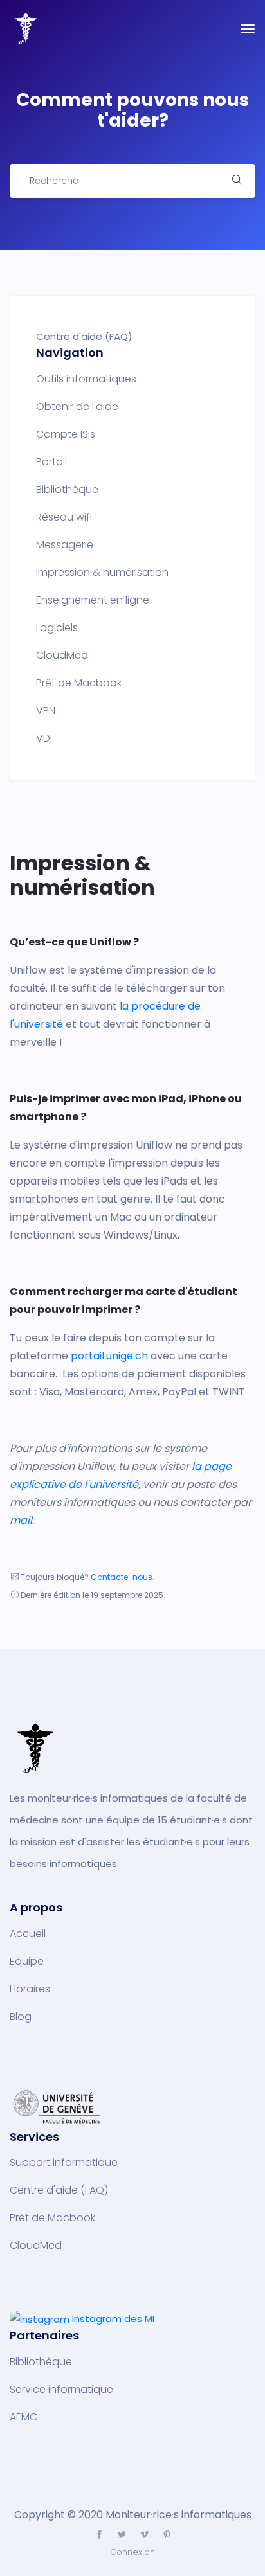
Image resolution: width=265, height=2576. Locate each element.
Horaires (30, 1989)
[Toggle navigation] (248, 29)
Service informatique (61, 2390)
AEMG (24, 2417)
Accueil (28, 1934)
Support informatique (64, 2163)
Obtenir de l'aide (77, 407)
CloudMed (62, 656)
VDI (44, 738)
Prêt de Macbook (79, 683)
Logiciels (57, 628)
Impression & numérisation (102, 573)
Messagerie (65, 545)
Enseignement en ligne (93, 600)
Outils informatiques (86, 379)
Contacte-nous (122, 1577)
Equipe (27, 1962)
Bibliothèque (67, 490)
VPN (46, 711)
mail (21, 1520)
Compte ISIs (66, 434)
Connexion (132, 2552)
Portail (51, 462)
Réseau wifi (64, 517)
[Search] (237, 181)
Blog (21, 2017)
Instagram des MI (113, 2319)
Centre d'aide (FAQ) (59, 2190)
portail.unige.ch (109, 1356)
